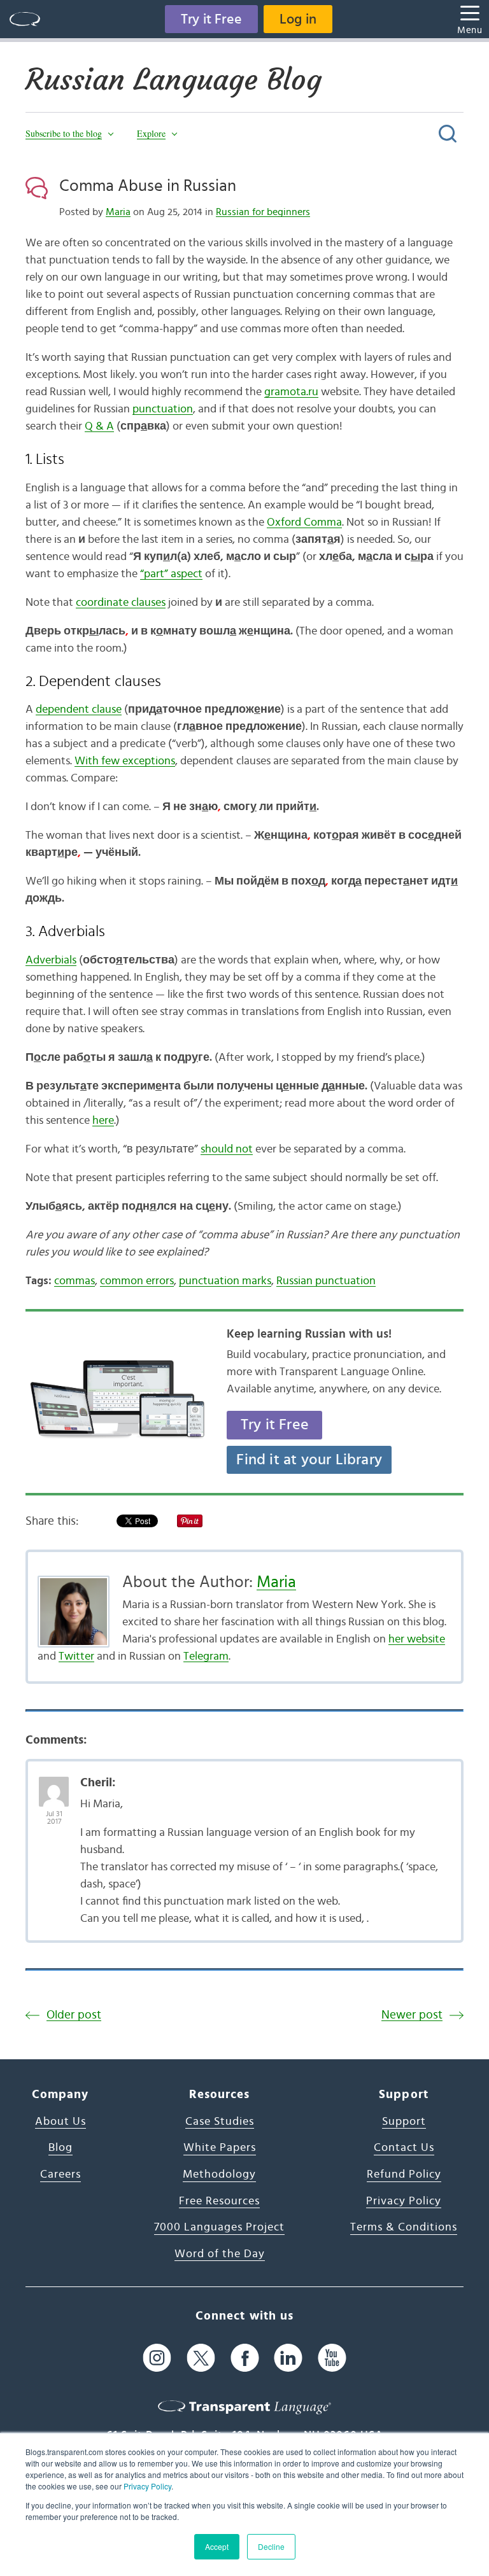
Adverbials (51, 960)
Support (404, 2122)
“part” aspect (171, 574)
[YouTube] (332, 2357)
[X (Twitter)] (201, 2357)
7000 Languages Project (219, 2227)
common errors (137, 1281)
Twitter (76, 1656)
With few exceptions (125, 761)
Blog (60, 2148)
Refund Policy (404, 2174)
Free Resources (219, 2201)
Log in (298, 19)
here (103, 1121)
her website (417, 1639)
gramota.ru (291, 392)
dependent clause (79, 710)
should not (227, 1149)
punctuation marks (225, 1281)
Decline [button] (271, 2546)
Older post (74, 2015)
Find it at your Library (309, 1460)
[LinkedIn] (288, 2357)
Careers (60, 2174)
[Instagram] (157, 2357)
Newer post (412, 2015)
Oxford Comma (304, 522)
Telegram (206, 1656)
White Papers (220, 2148)
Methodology (219, 2174)
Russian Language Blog (174, 80)
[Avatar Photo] (54, 1785)
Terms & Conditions (404, 2227)
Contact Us (404, 2148)
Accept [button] (217, 2546)
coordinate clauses (121, 603)
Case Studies (220, 2122)
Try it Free (211, 19)
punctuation (163, 409)
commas (74, 1281)
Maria (118, 212)
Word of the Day (220, 2254)
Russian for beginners (263, 212)
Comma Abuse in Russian (148, 186)
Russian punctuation (326, 1281)
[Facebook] (245, 2357)
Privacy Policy (147, 2486)
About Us (60, 2122)
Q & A (99, 426)
